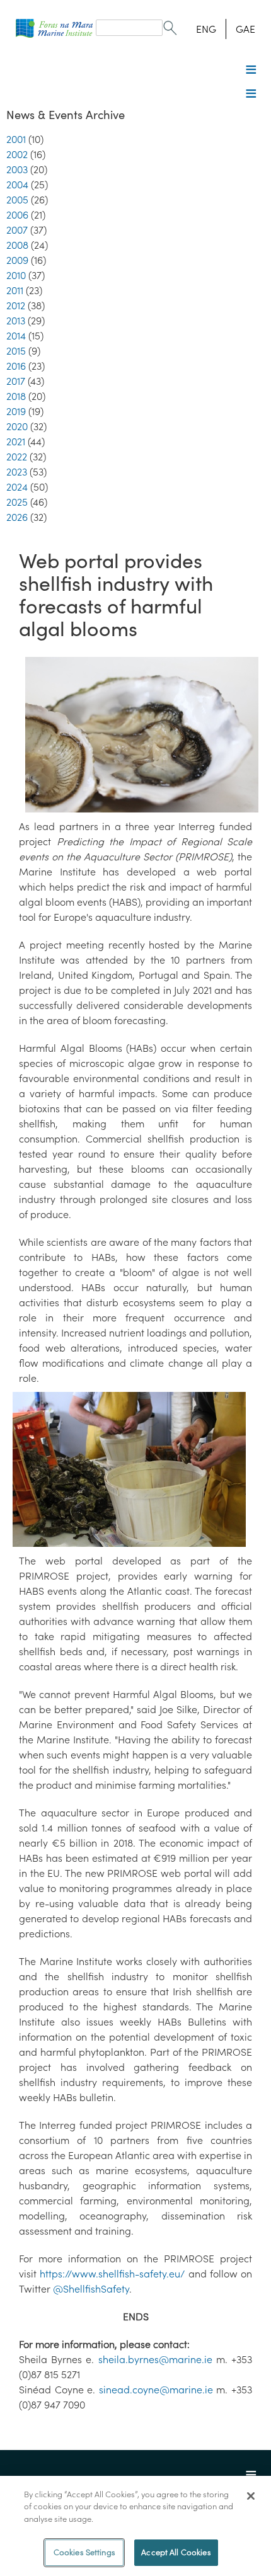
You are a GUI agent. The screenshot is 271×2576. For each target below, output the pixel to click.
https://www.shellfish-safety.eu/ (112, 2274)
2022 (17, 457)
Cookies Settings (84, 2552)
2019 (16, 411)
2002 (17, 154)
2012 (16, 305)
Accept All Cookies (176, 2552)
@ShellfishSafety (91, 2289)
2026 (17, 517)
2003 (17, 169)
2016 (16, 366)
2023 (17, 472)
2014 (16, 336)
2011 (15, 290)
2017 (16, 381)
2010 (16, 275)
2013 (16, 321)
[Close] (251, 2496)
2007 (17, 230)
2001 (16, 139)
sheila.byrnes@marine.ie (155, 2359)
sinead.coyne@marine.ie (156, 2390)
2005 (17, 200)
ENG (206, 29)
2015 (16, 351)
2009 (17, 260)
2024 (17, 487)
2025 (17, 502)
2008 (17, 245)
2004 (17, 185)
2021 (16, 442)
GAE (245, 29)
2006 (17, 215)
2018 (16, 396)
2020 (17, 426)
